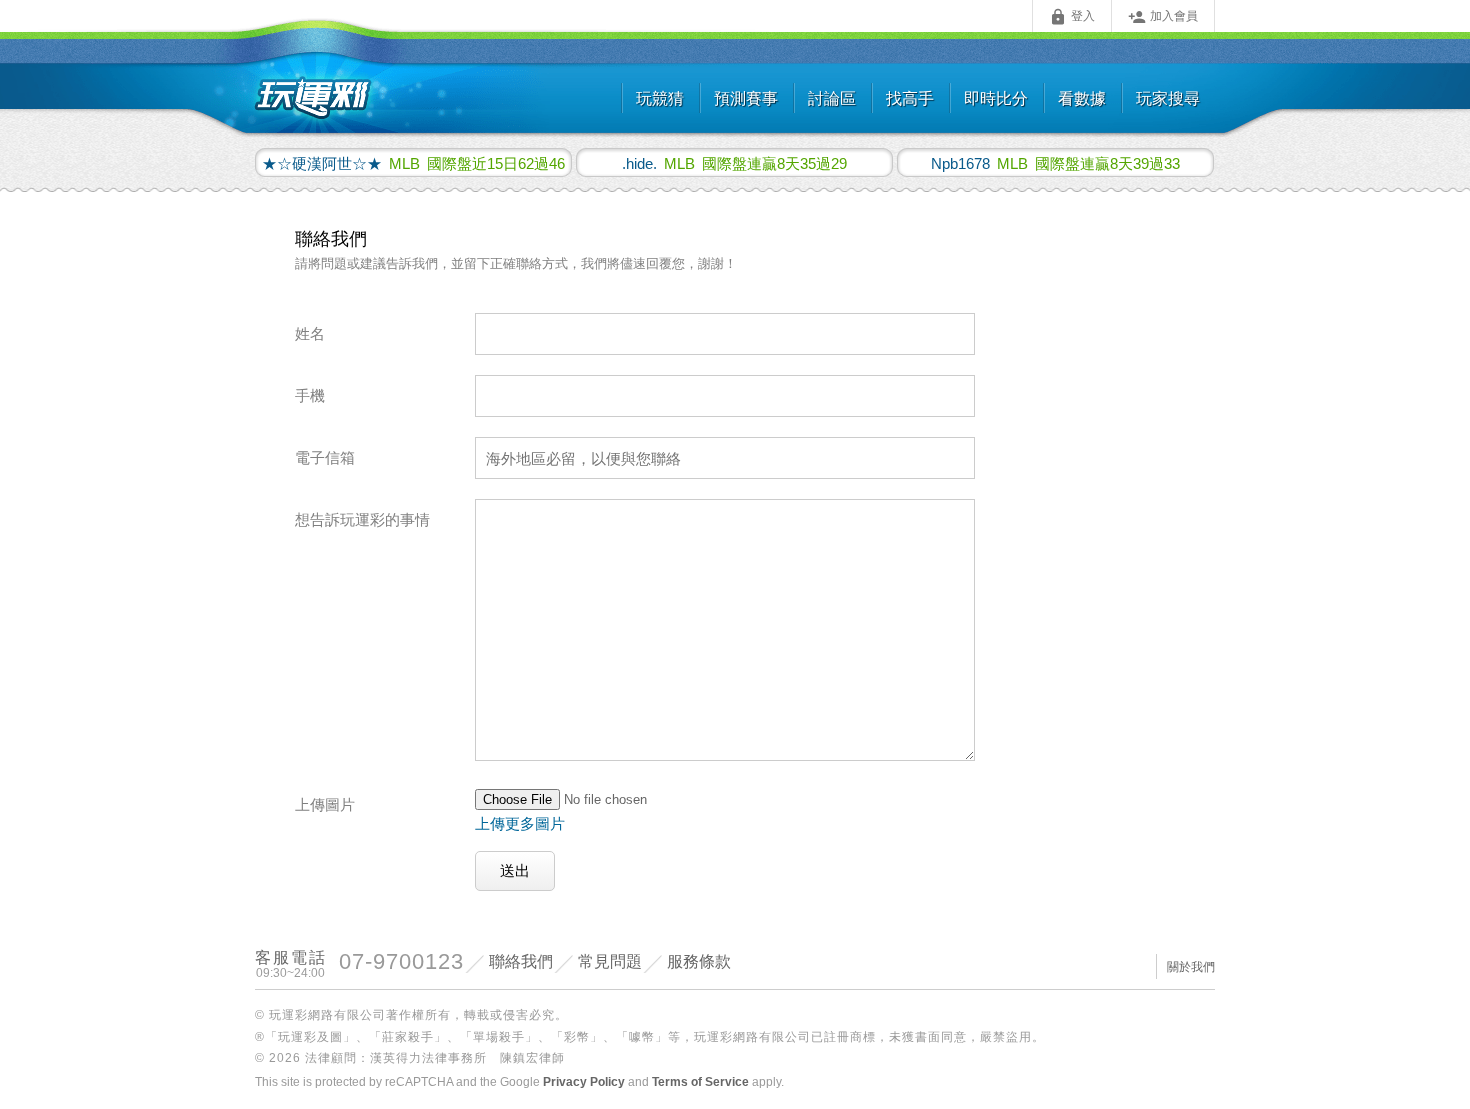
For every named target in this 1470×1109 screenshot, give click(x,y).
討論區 (832, 98)
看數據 (1082, 98)
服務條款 (699, 961)
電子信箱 (325, 457)
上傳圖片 (325, 804)
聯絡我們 (521, 961)
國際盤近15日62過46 (413, 163)
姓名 (310, 333)
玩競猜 (660, 98)
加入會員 (1163, 17)
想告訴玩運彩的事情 (362, 519)
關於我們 (1191, 967)
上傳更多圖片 (520, 823)
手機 (310, 395)
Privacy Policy (584, 1082)
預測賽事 (746, 98)
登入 (1072, 17)
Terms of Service (700, 1082)
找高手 (910, 98)
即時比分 (996, 98)
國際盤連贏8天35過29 (734, 163)
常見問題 (610, 961)
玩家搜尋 (1168, 98)
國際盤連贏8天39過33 (1055, 163)
